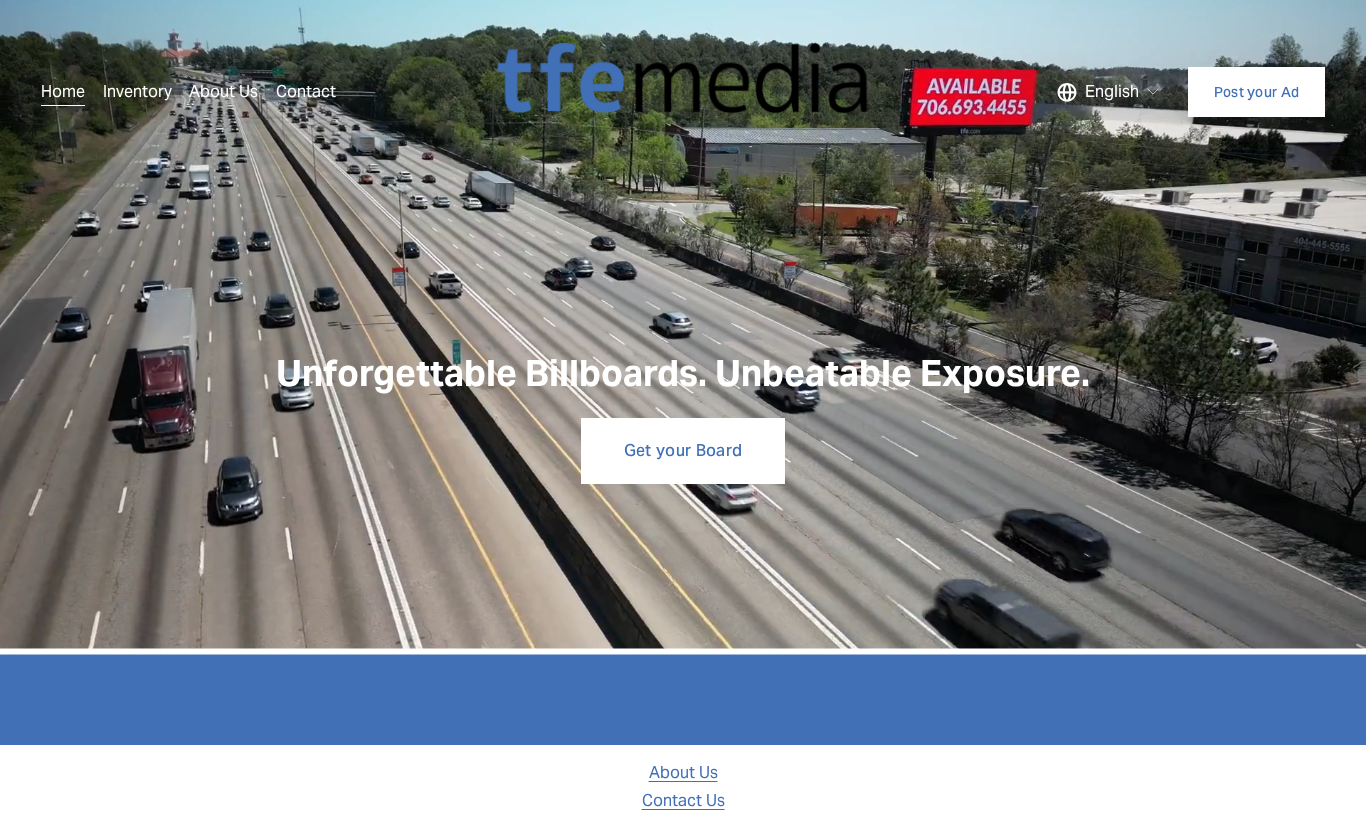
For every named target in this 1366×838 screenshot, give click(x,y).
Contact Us (683, 800)
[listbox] (1109, 92)
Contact (306, 91)
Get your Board (683, 450)
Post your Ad (1256, 92)
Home (63, 91)
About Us (223, 91)
